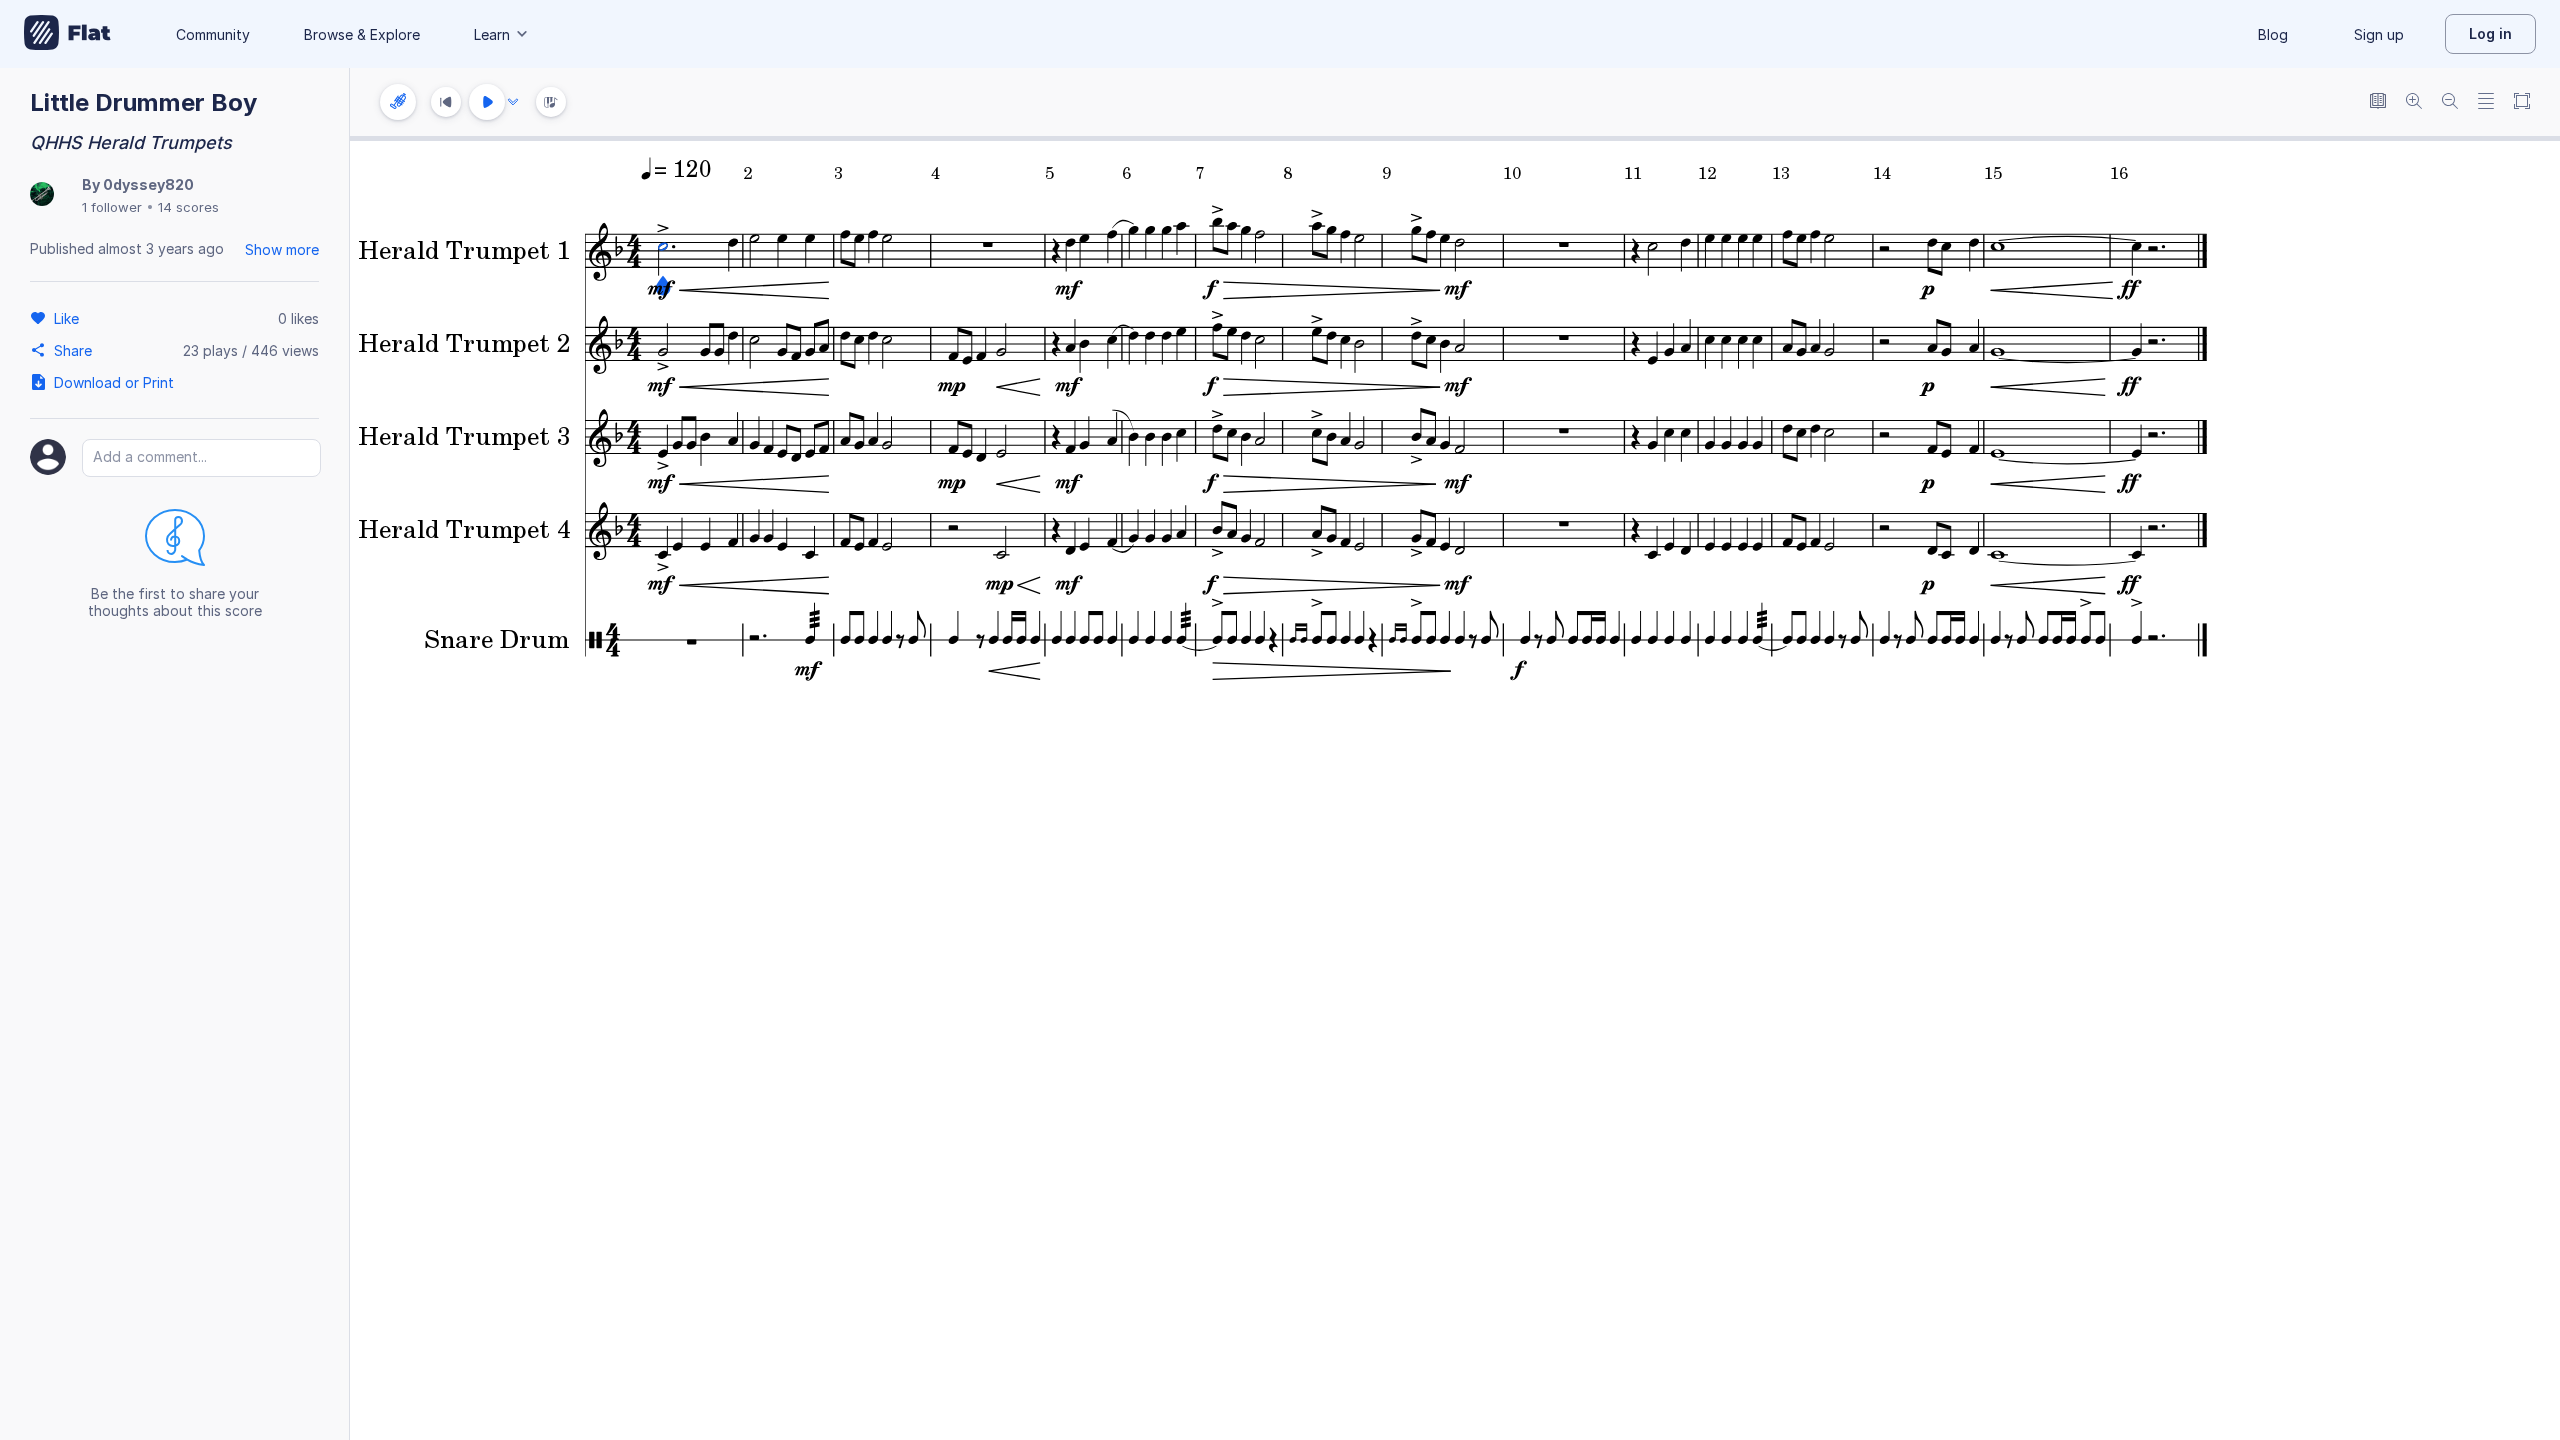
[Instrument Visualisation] (551, 102)
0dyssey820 (148, 184)
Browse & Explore (362, 34)
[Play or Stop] (487, 102)
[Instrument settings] (398, 102)
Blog (2273, 34)
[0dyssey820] (42, 195)
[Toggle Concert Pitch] (2378, 102)
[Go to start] (446, 102)
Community (213, 34)
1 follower (112, 207)
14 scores (188, 207)
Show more (282, 249)
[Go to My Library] (67, 34)
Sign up (2379, 34)
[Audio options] (513, 102)
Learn (492, 34)
